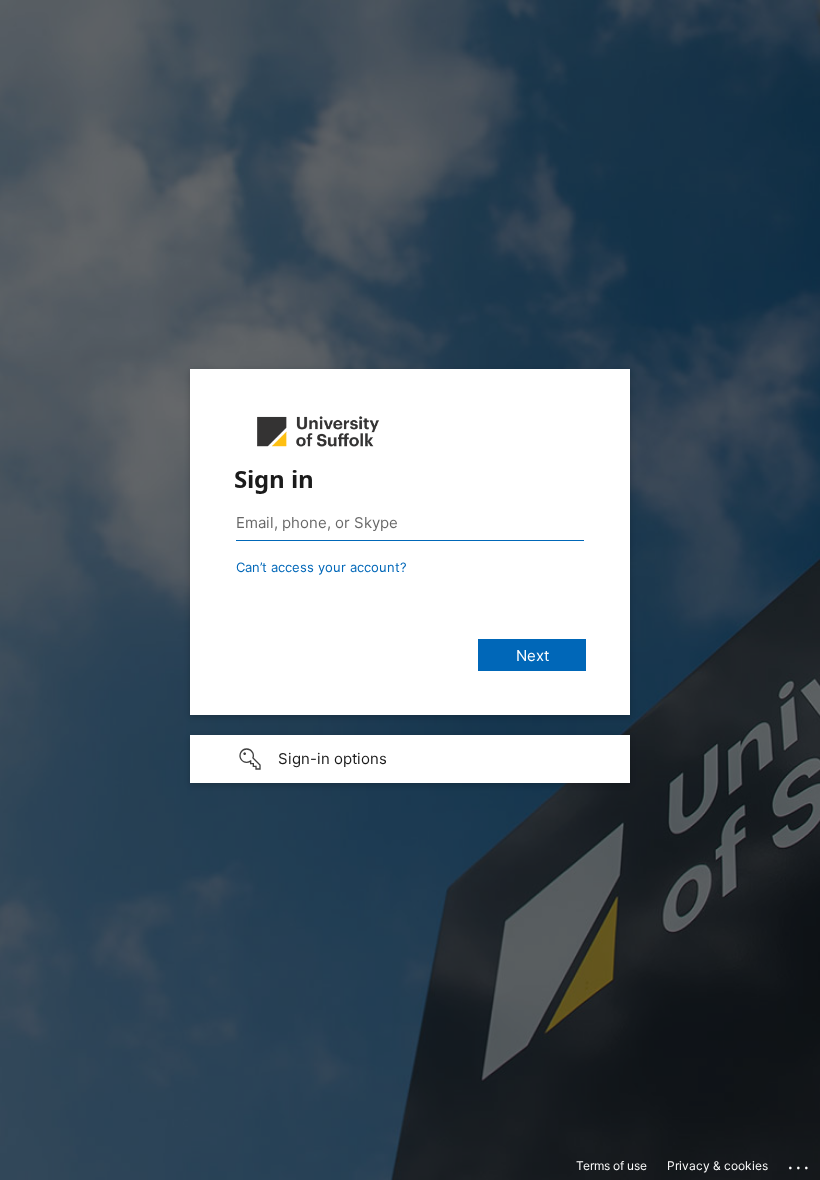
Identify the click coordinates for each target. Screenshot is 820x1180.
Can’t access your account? (321, 567)
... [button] (800, 1163)
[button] (410, 759)
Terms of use (611, 1165)
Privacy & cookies (717, 1165)
